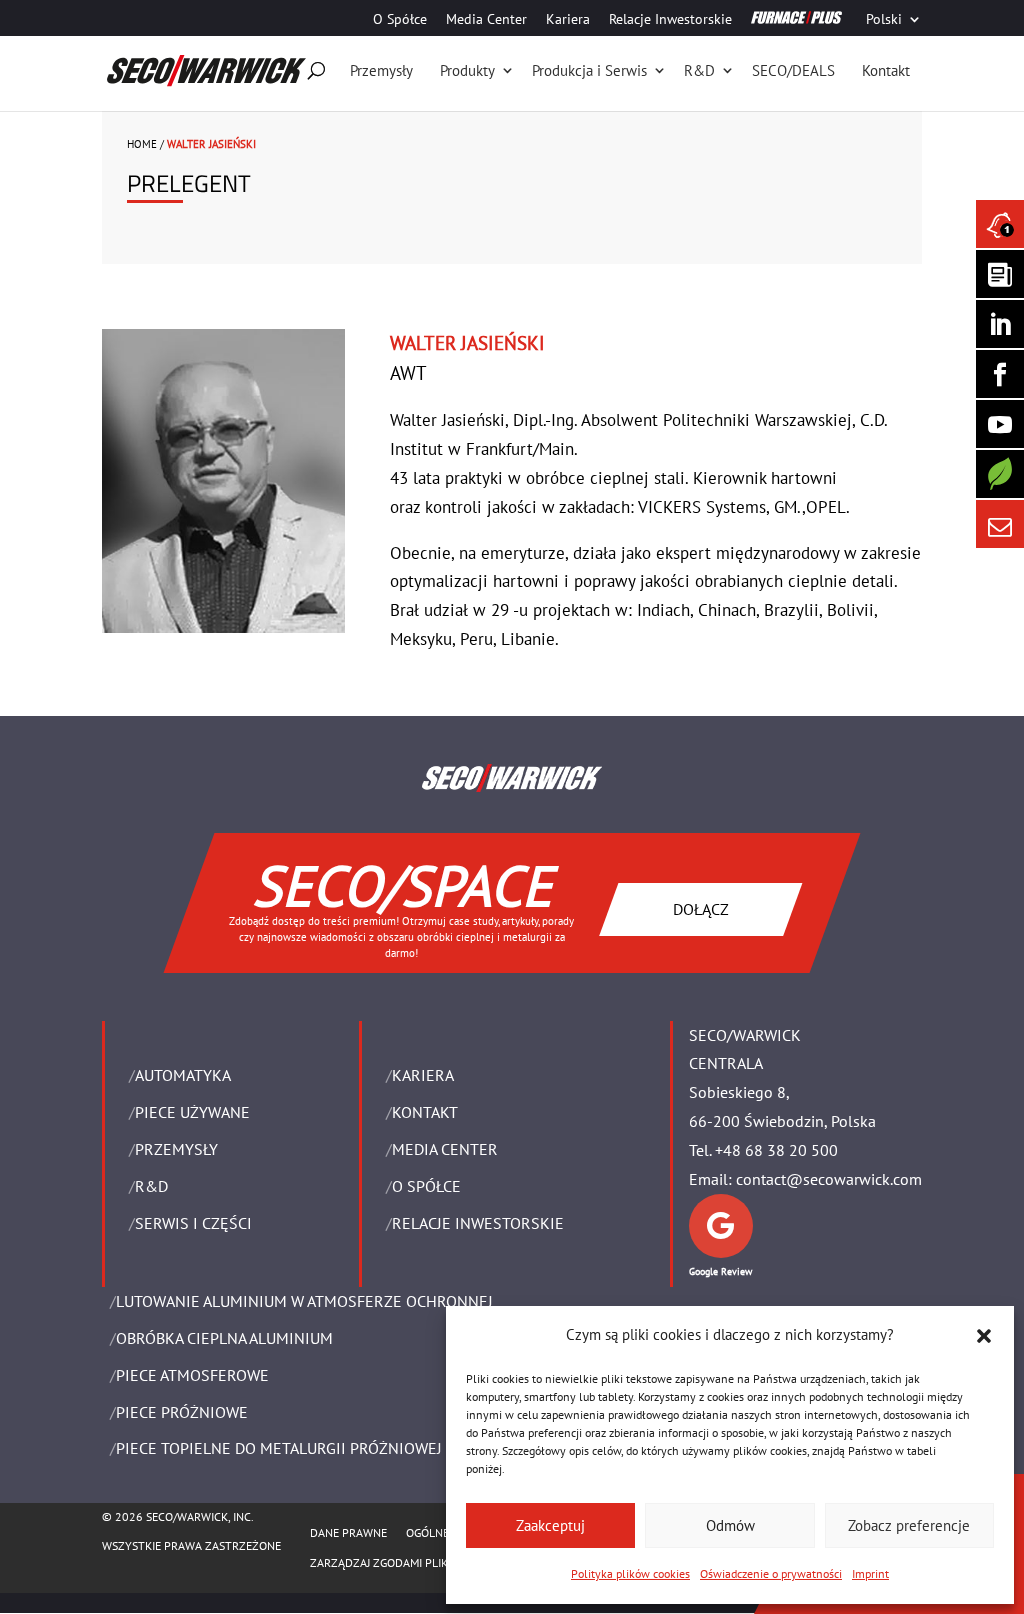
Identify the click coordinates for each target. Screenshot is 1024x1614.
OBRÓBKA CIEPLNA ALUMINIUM (224, 1338)
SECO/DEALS (793, 70)
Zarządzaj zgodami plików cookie (408, 1562)
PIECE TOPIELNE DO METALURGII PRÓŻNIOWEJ (279, 1448)
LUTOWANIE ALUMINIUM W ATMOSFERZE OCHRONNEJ (304, 1301)
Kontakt (886, 70)
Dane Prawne (348, 1532)
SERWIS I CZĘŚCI (193, 1223)
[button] (984, 1336)
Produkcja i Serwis (589, 70)
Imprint (870, 1573)
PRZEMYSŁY (176, 1149)
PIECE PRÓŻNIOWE (182, 1412)
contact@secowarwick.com (829, 1179)
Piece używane (192, 1112)
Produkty (467, 70)
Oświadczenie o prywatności (771, 1573)
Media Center (486, 20)
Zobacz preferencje (909, 1525)
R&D (699, 70)
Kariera (568, 20)
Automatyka (183, 1075)
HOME (142, 144)
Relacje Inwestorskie (670, 20)
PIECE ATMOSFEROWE (192, 1375)
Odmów (730, 1525)
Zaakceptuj (550, 1525)
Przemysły (381, 70)
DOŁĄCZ (701, 908)
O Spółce (400, 20)
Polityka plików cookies (630, 1573)
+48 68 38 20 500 (776, 1150)
